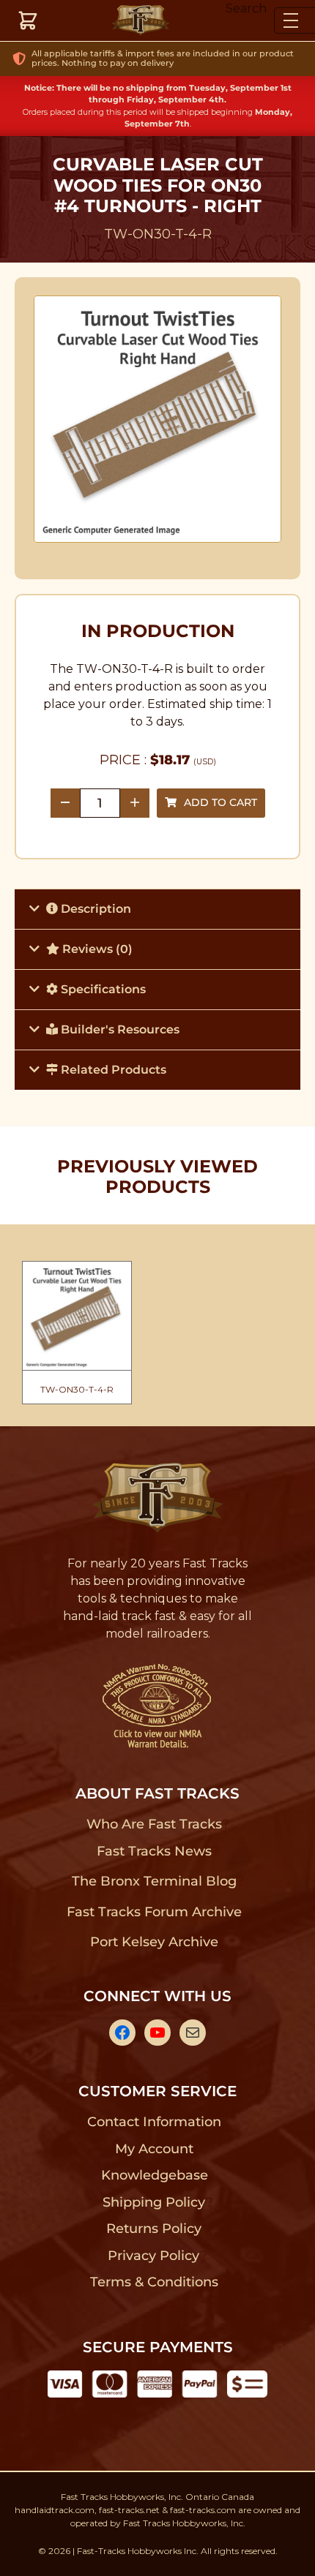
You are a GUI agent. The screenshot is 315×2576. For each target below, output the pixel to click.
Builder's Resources (119, 1029)
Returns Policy (154, 2229)
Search (246, 8)
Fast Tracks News (154, 1851)
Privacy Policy (154, 2256)
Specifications (102, 989)
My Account (154, 2149)
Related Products (112, 1070)
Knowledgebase (154, 2175)
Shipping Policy (154, 2202)
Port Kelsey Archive (154, 1942)
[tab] (157, 909)
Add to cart (220, 802)
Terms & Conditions (154, 2282)
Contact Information (154, 2122)
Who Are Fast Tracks (154, 1824)
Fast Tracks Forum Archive (154, 1912)
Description (94, 909)
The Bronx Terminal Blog (154, 1881)
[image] (158, 419)
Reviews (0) (96, 949)
